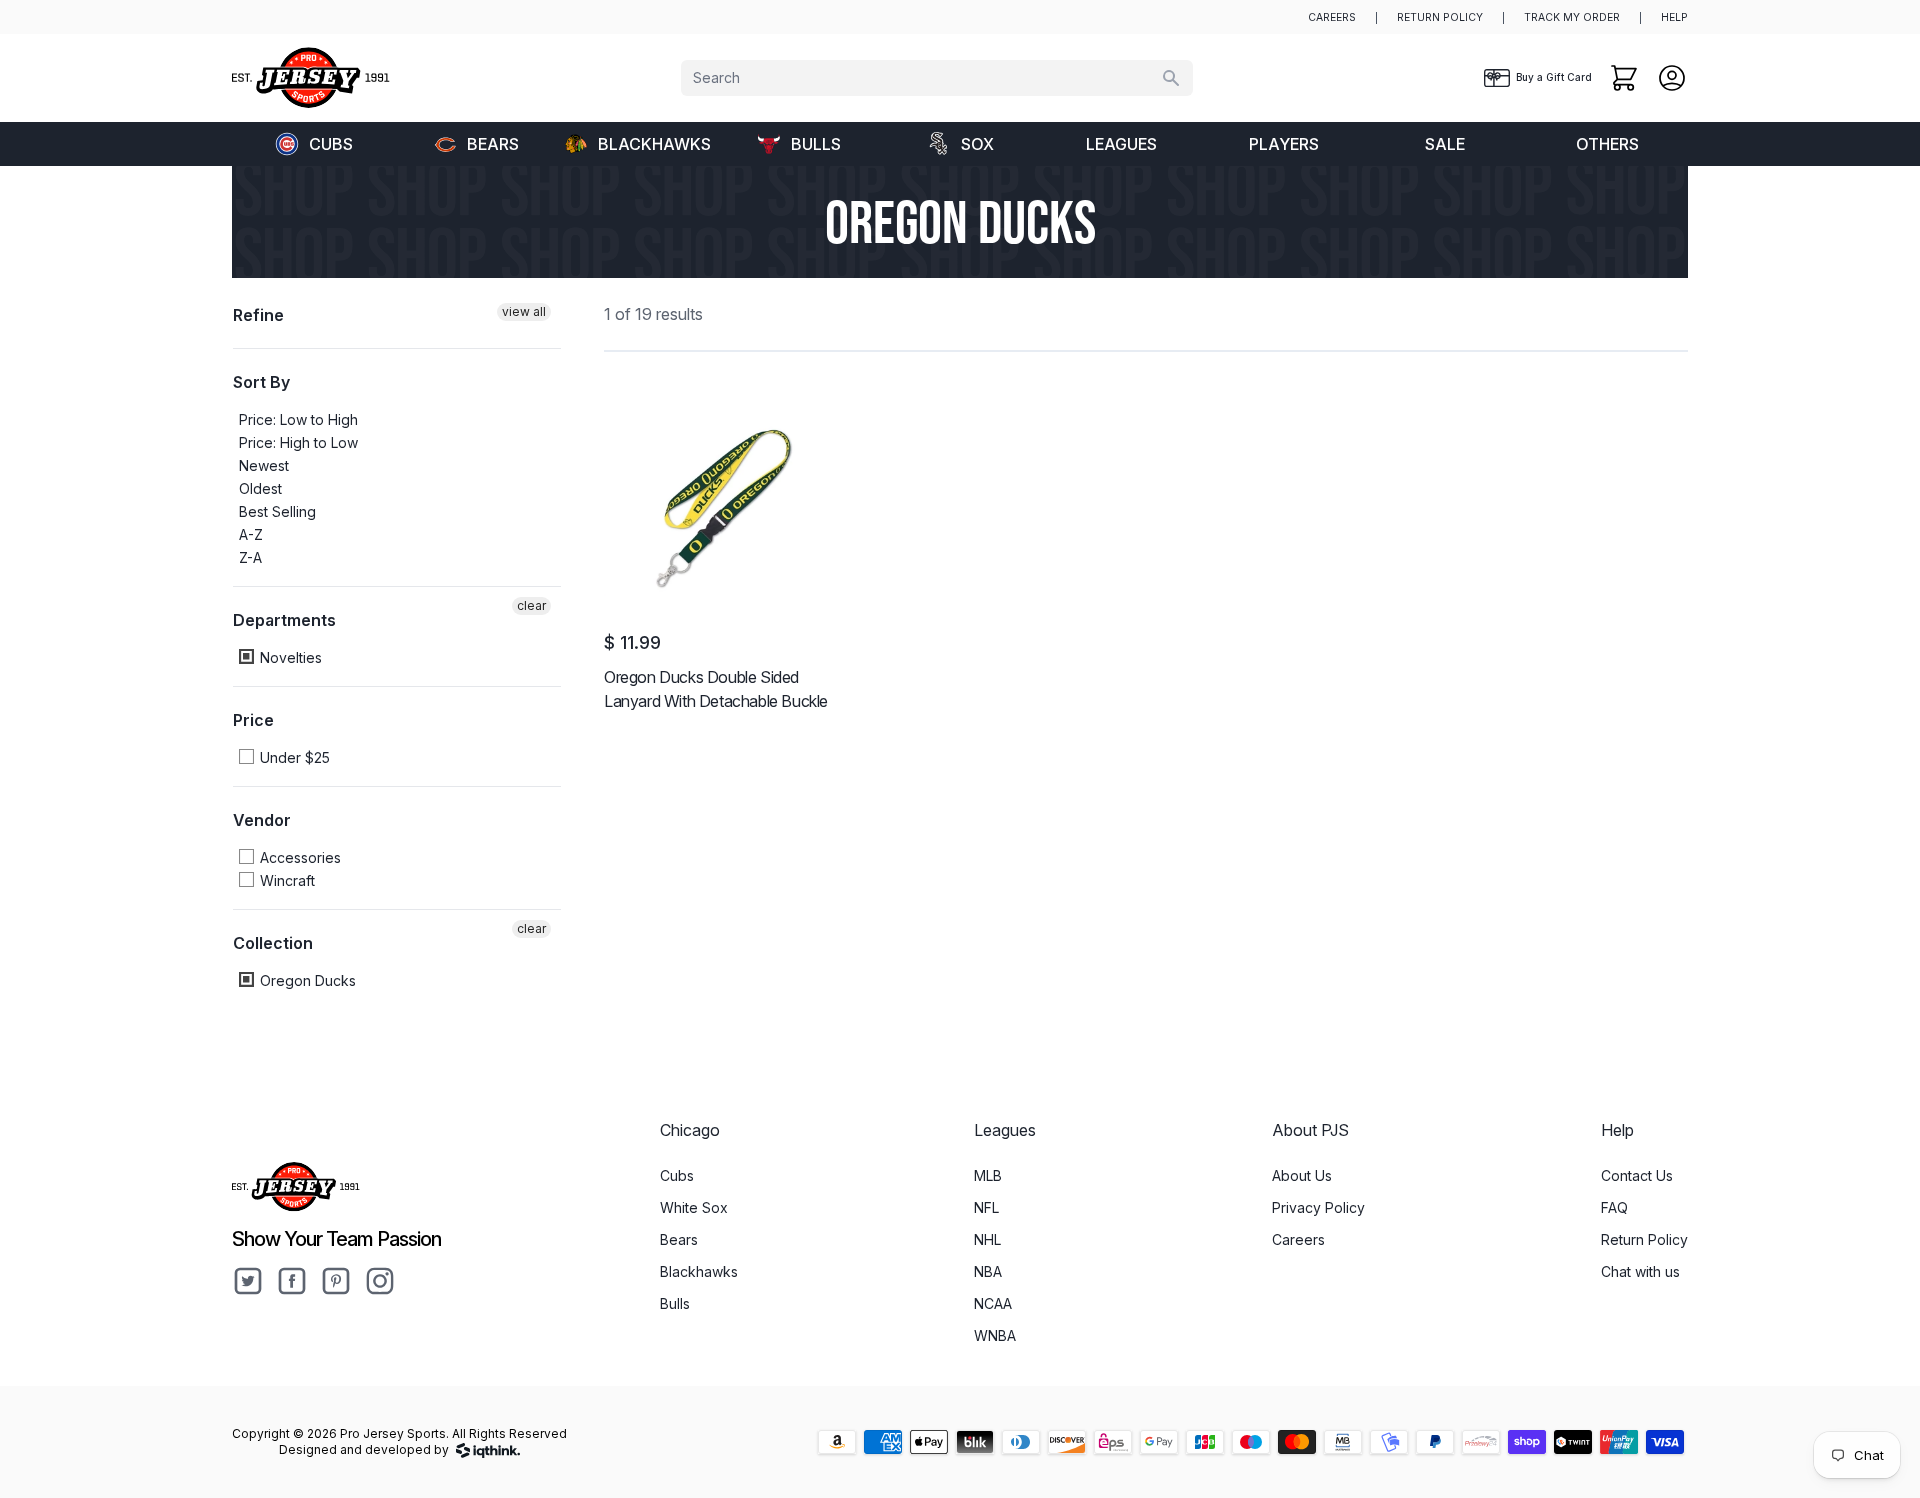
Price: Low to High (298, 419)
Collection (273, 943)
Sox (977, 144)
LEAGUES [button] (1121, 144)
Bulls (816, 144)
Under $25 (293, 757)
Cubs (331, 144)
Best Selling (277, 511)
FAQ (1614, 1207)
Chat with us (1640, 1271)
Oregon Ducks (306, 980)
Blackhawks (654, 144)
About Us (1302, 1175)
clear (531, 605)
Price (253, 720)
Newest (264, 465)
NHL (987, 1239)
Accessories (298, 857)
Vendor (262, 820)
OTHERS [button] (1607, 144)
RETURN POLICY (1440, 17)
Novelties (289, 657)
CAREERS (1332, 17)
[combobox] (937, 78)
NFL (986, 1207)
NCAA (993, 1303)
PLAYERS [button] (1284, 144)
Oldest (260, 488)
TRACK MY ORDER (1572, 17)
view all (524, 311)
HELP (1674, 17)
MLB (988, 1175)
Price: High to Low (298, 442)
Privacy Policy (1318, 1207)
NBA (988, 1271)
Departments (284, 620)
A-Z (251, 534)
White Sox (694, 1207)
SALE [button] (1445, 144)
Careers (1298, 1239)
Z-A (250, 557)
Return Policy (1644, 1239)
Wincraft (285, 880)
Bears (493, 144)
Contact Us (1637, 1175)
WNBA (995, 1335)
